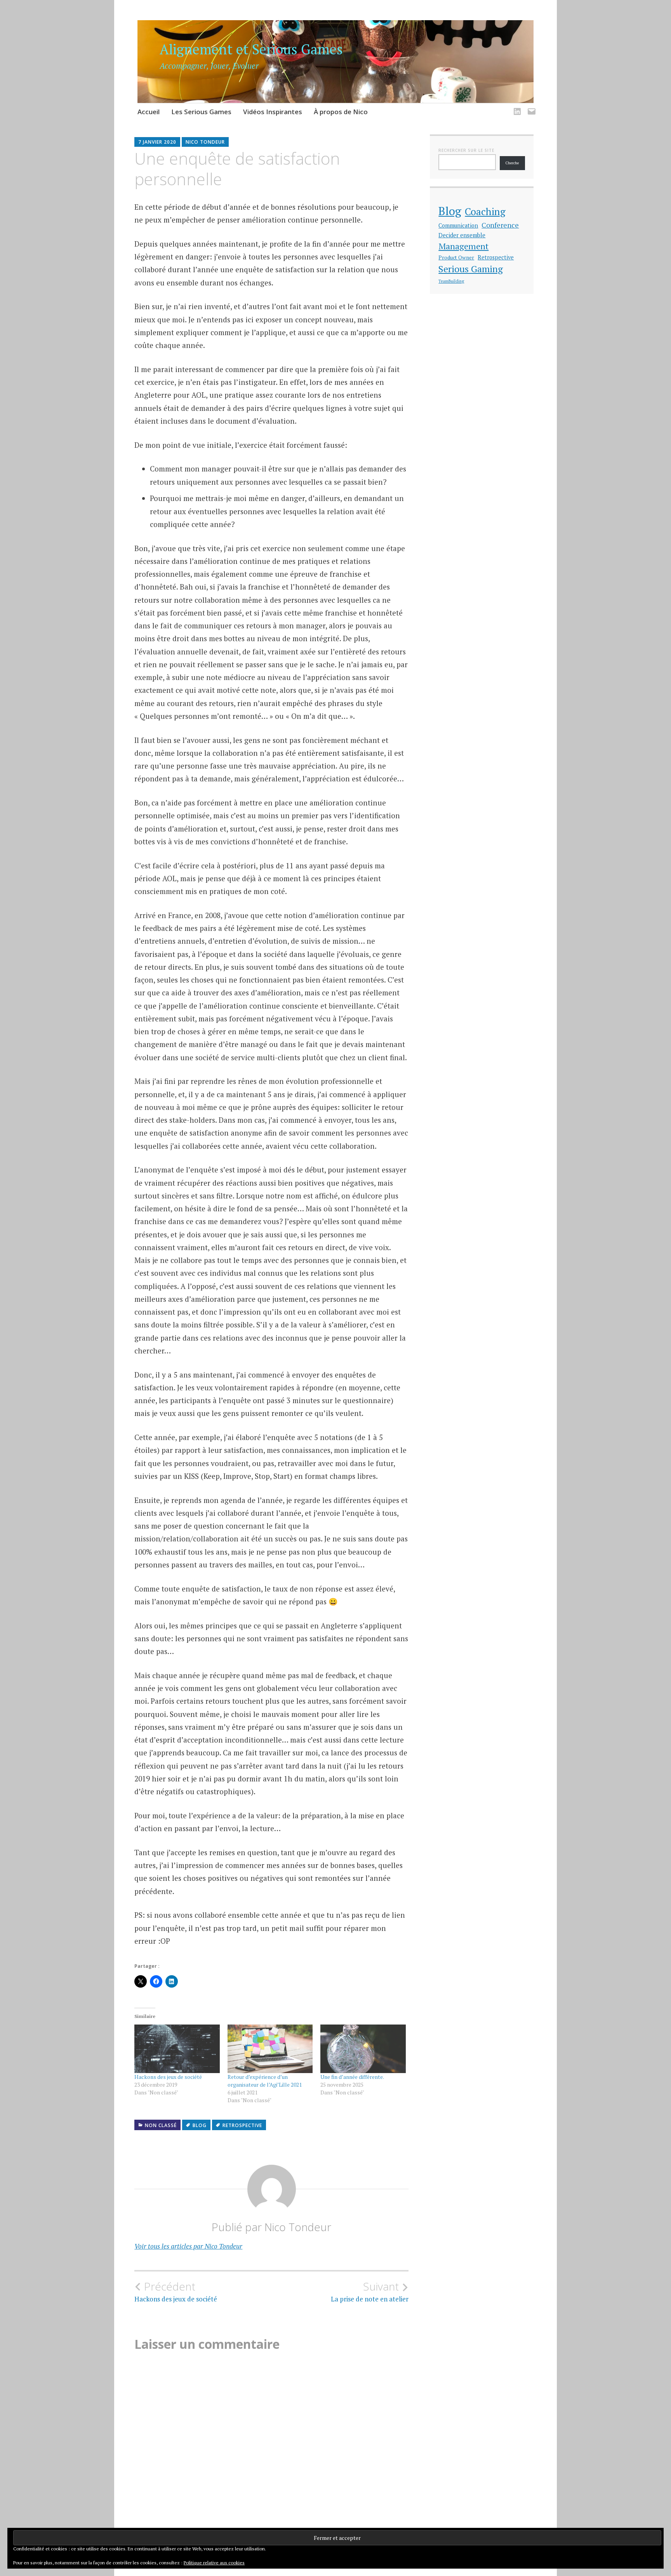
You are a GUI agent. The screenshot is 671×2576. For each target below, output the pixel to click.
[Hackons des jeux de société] (177, 2049)
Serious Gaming (471, 269)
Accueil (149, 112)
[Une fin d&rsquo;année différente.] (363, 2049)
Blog (200, 2125)
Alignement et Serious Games (251, 49)
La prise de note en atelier (370, 2292)
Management (463, 246)
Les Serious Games (201, 112)
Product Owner (456, 257)
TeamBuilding (451, 281)
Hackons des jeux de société (168, 2077)
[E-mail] (530, 107)
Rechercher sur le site (466, 150)
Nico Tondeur (205, 142)
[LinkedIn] (516, 107)
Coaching (485, 211)
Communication (458, 225)
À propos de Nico (341, 112)
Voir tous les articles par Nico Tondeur (188, 2246)
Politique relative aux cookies (214, 2563)
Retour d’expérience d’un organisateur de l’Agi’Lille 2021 (265, 2081)
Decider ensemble (462, 235)
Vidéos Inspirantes (273, 112)
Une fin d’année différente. (352, 2077)
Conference (500, 225)
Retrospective (242, 2125)
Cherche (512, 163)
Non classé (161, 2125)
